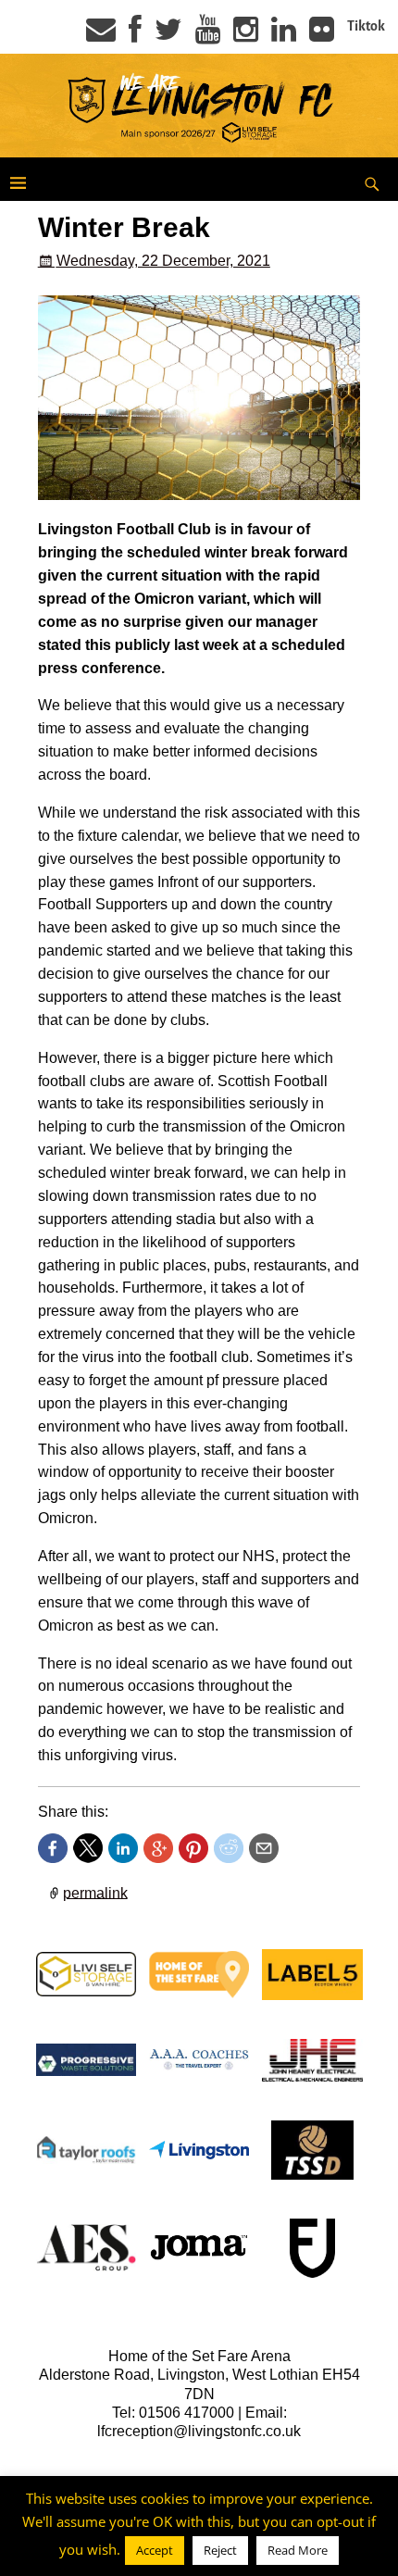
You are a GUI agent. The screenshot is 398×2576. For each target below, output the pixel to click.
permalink (95, 1892)
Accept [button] (155, 2550)
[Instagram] (246, 35)
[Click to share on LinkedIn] (123, 1848)
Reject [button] (220, 2550)
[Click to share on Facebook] (53, 1848)
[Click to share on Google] (158, 1848)
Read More (298, 2550)
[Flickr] (322, 35)
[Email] (101, 35)
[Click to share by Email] (264, 1848)
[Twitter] (168, 35)
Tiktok (366, 26)
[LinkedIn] (284, 35)
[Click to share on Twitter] (88, 1848)
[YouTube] (208, 35)
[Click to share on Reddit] (229, 1848)
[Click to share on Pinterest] (193, 1848)
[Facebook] (135, 35)
